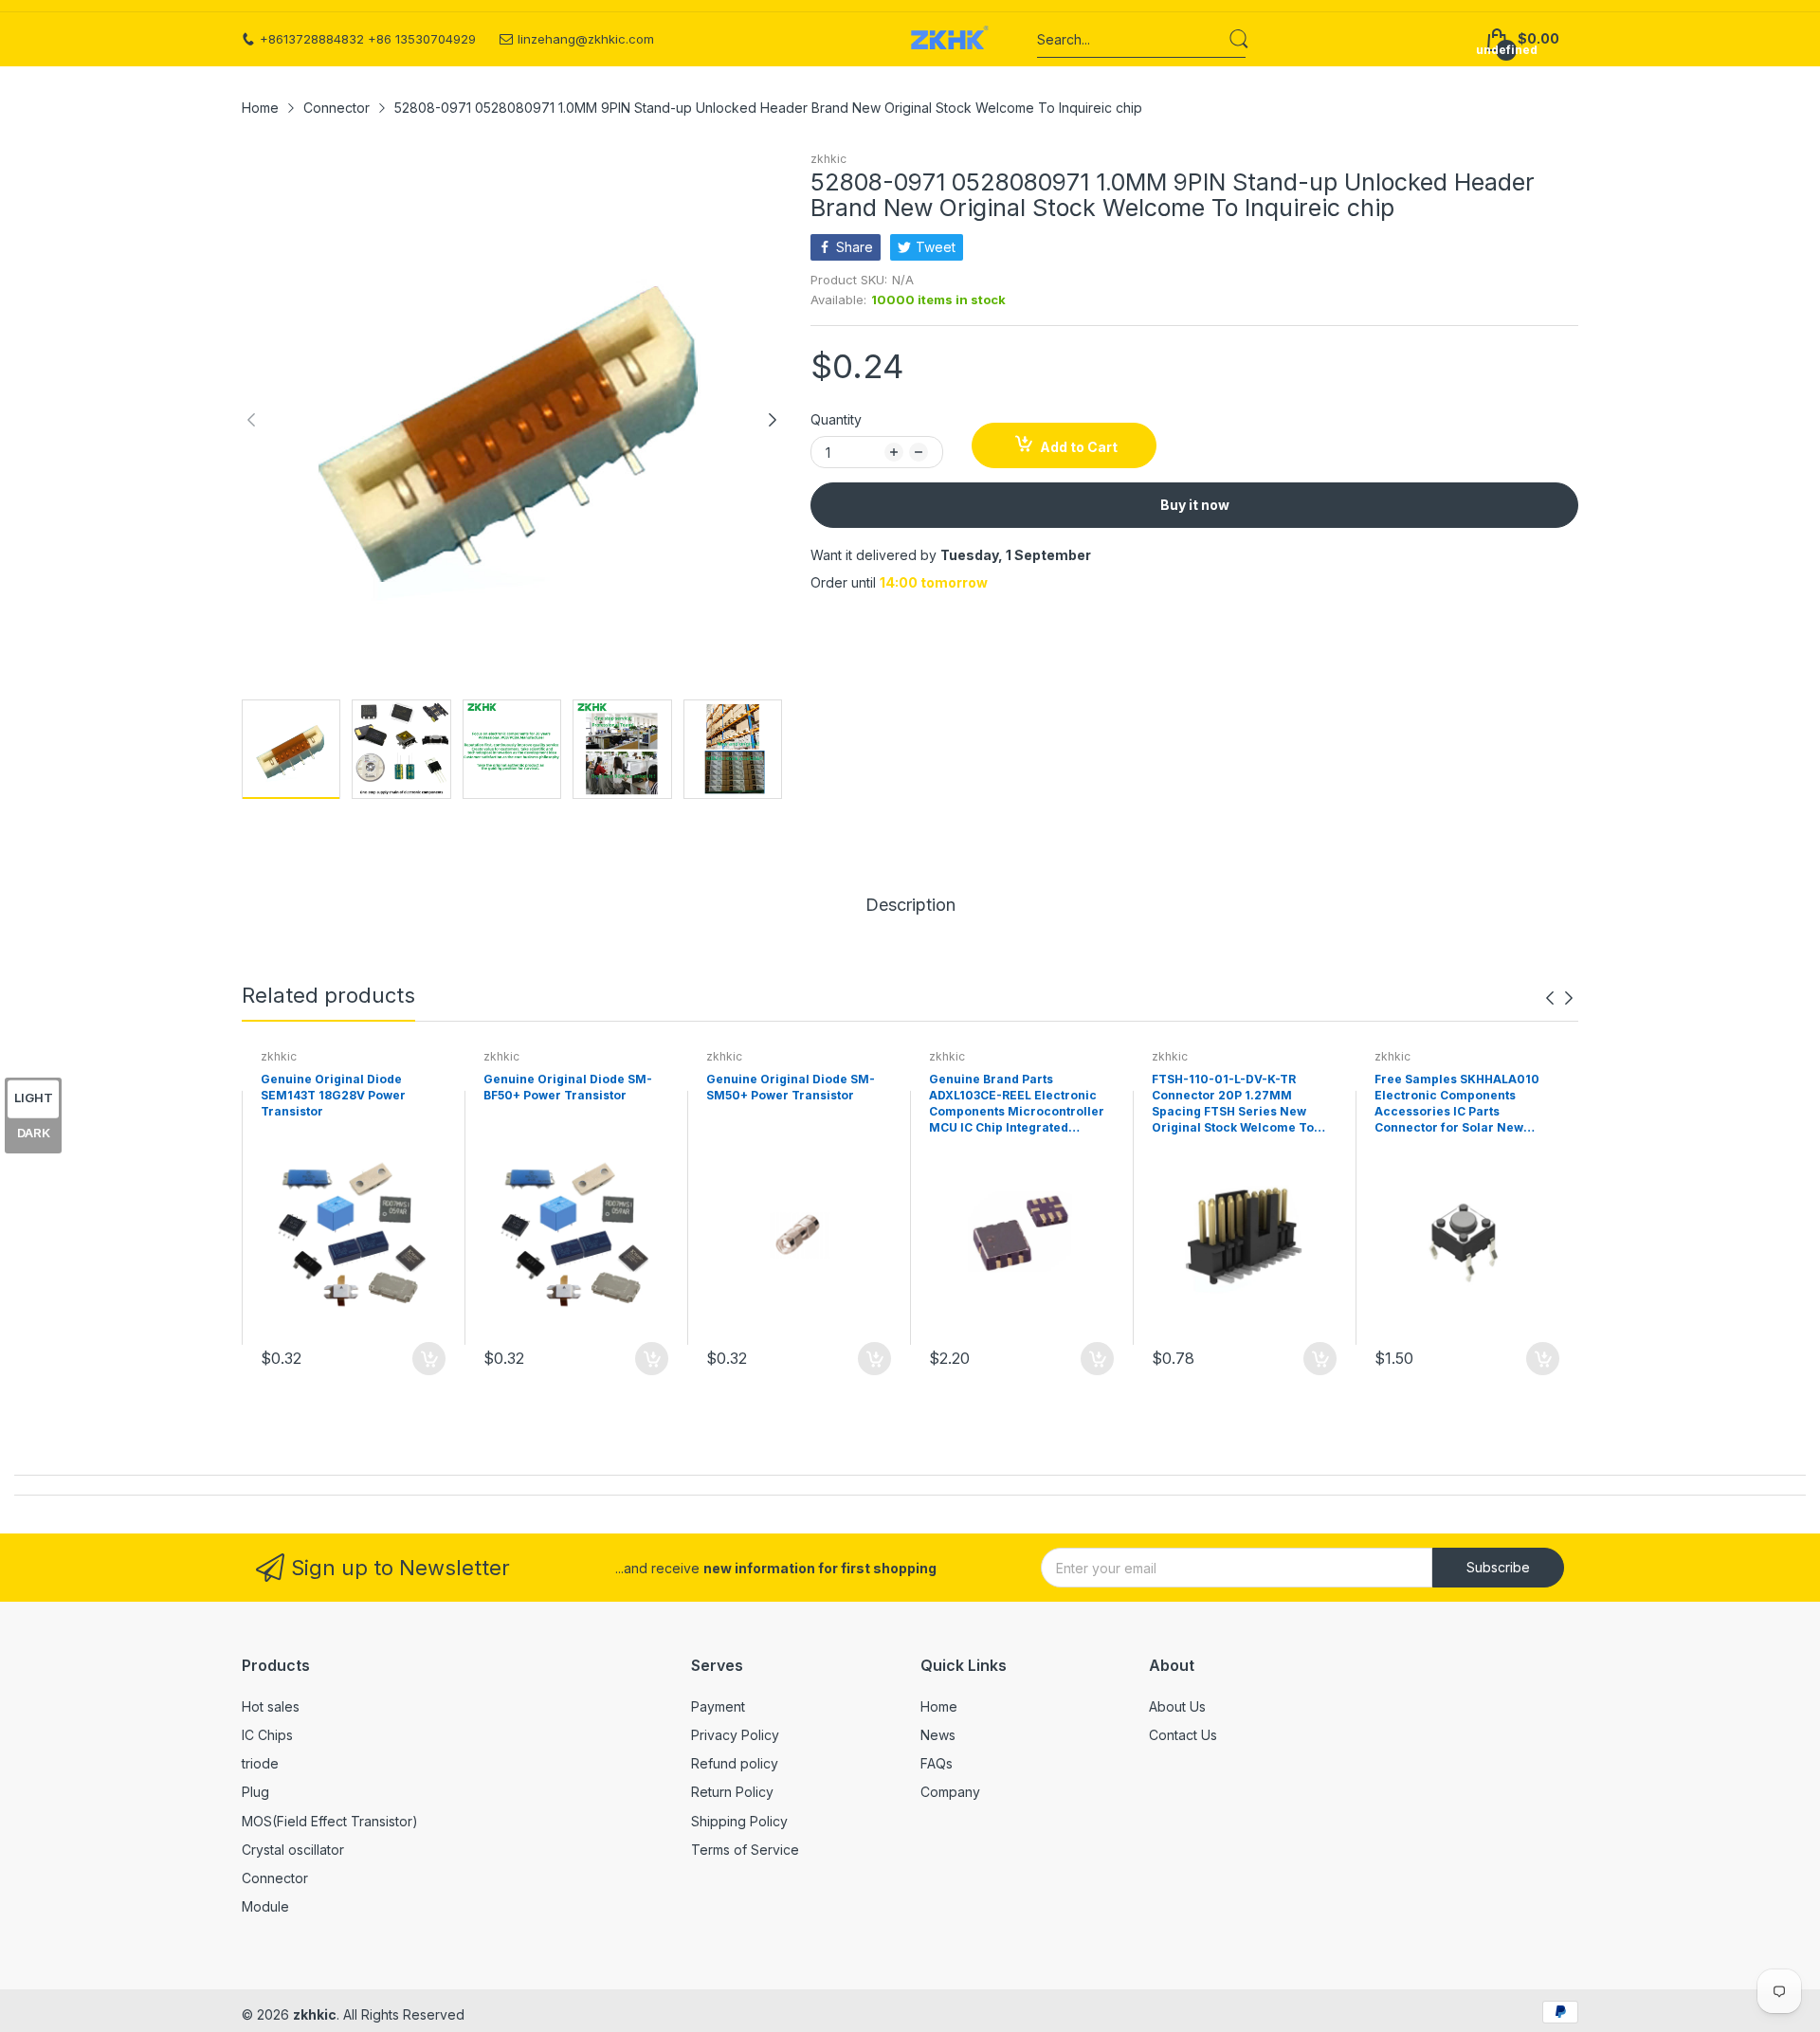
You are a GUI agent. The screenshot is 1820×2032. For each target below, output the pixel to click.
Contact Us (1183, 1735)
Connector (275, 1878)
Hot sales (271, 1706)
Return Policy (732, 1792)
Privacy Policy (735, 1735)
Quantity (836, 419)
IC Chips (267, 1735)
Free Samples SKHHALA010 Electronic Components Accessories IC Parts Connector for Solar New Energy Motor (1457, 1104)
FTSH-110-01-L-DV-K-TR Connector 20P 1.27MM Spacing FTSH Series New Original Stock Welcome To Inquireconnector (1233, 1104)
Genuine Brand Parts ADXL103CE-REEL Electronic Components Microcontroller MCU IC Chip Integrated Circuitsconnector (1017, 1104)
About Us (1177, 1706)
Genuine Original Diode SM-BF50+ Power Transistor (568, 1087)
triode (260, 1763)
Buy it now (1195, 505)
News (938, 1735)
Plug (255, 1792)
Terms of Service (745, 1850)
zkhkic (828, 159)
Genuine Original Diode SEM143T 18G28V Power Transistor (333, 1095)
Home (939, 1706)
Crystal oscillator (293, 1850)
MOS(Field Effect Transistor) (330, 1821)
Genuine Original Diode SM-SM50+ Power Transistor (791, 1087)
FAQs (937, 1763)
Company (950, 1792)
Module (265, 1906)
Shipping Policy (739, 1821)
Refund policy (735, 1763)
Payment (718, 1706)
